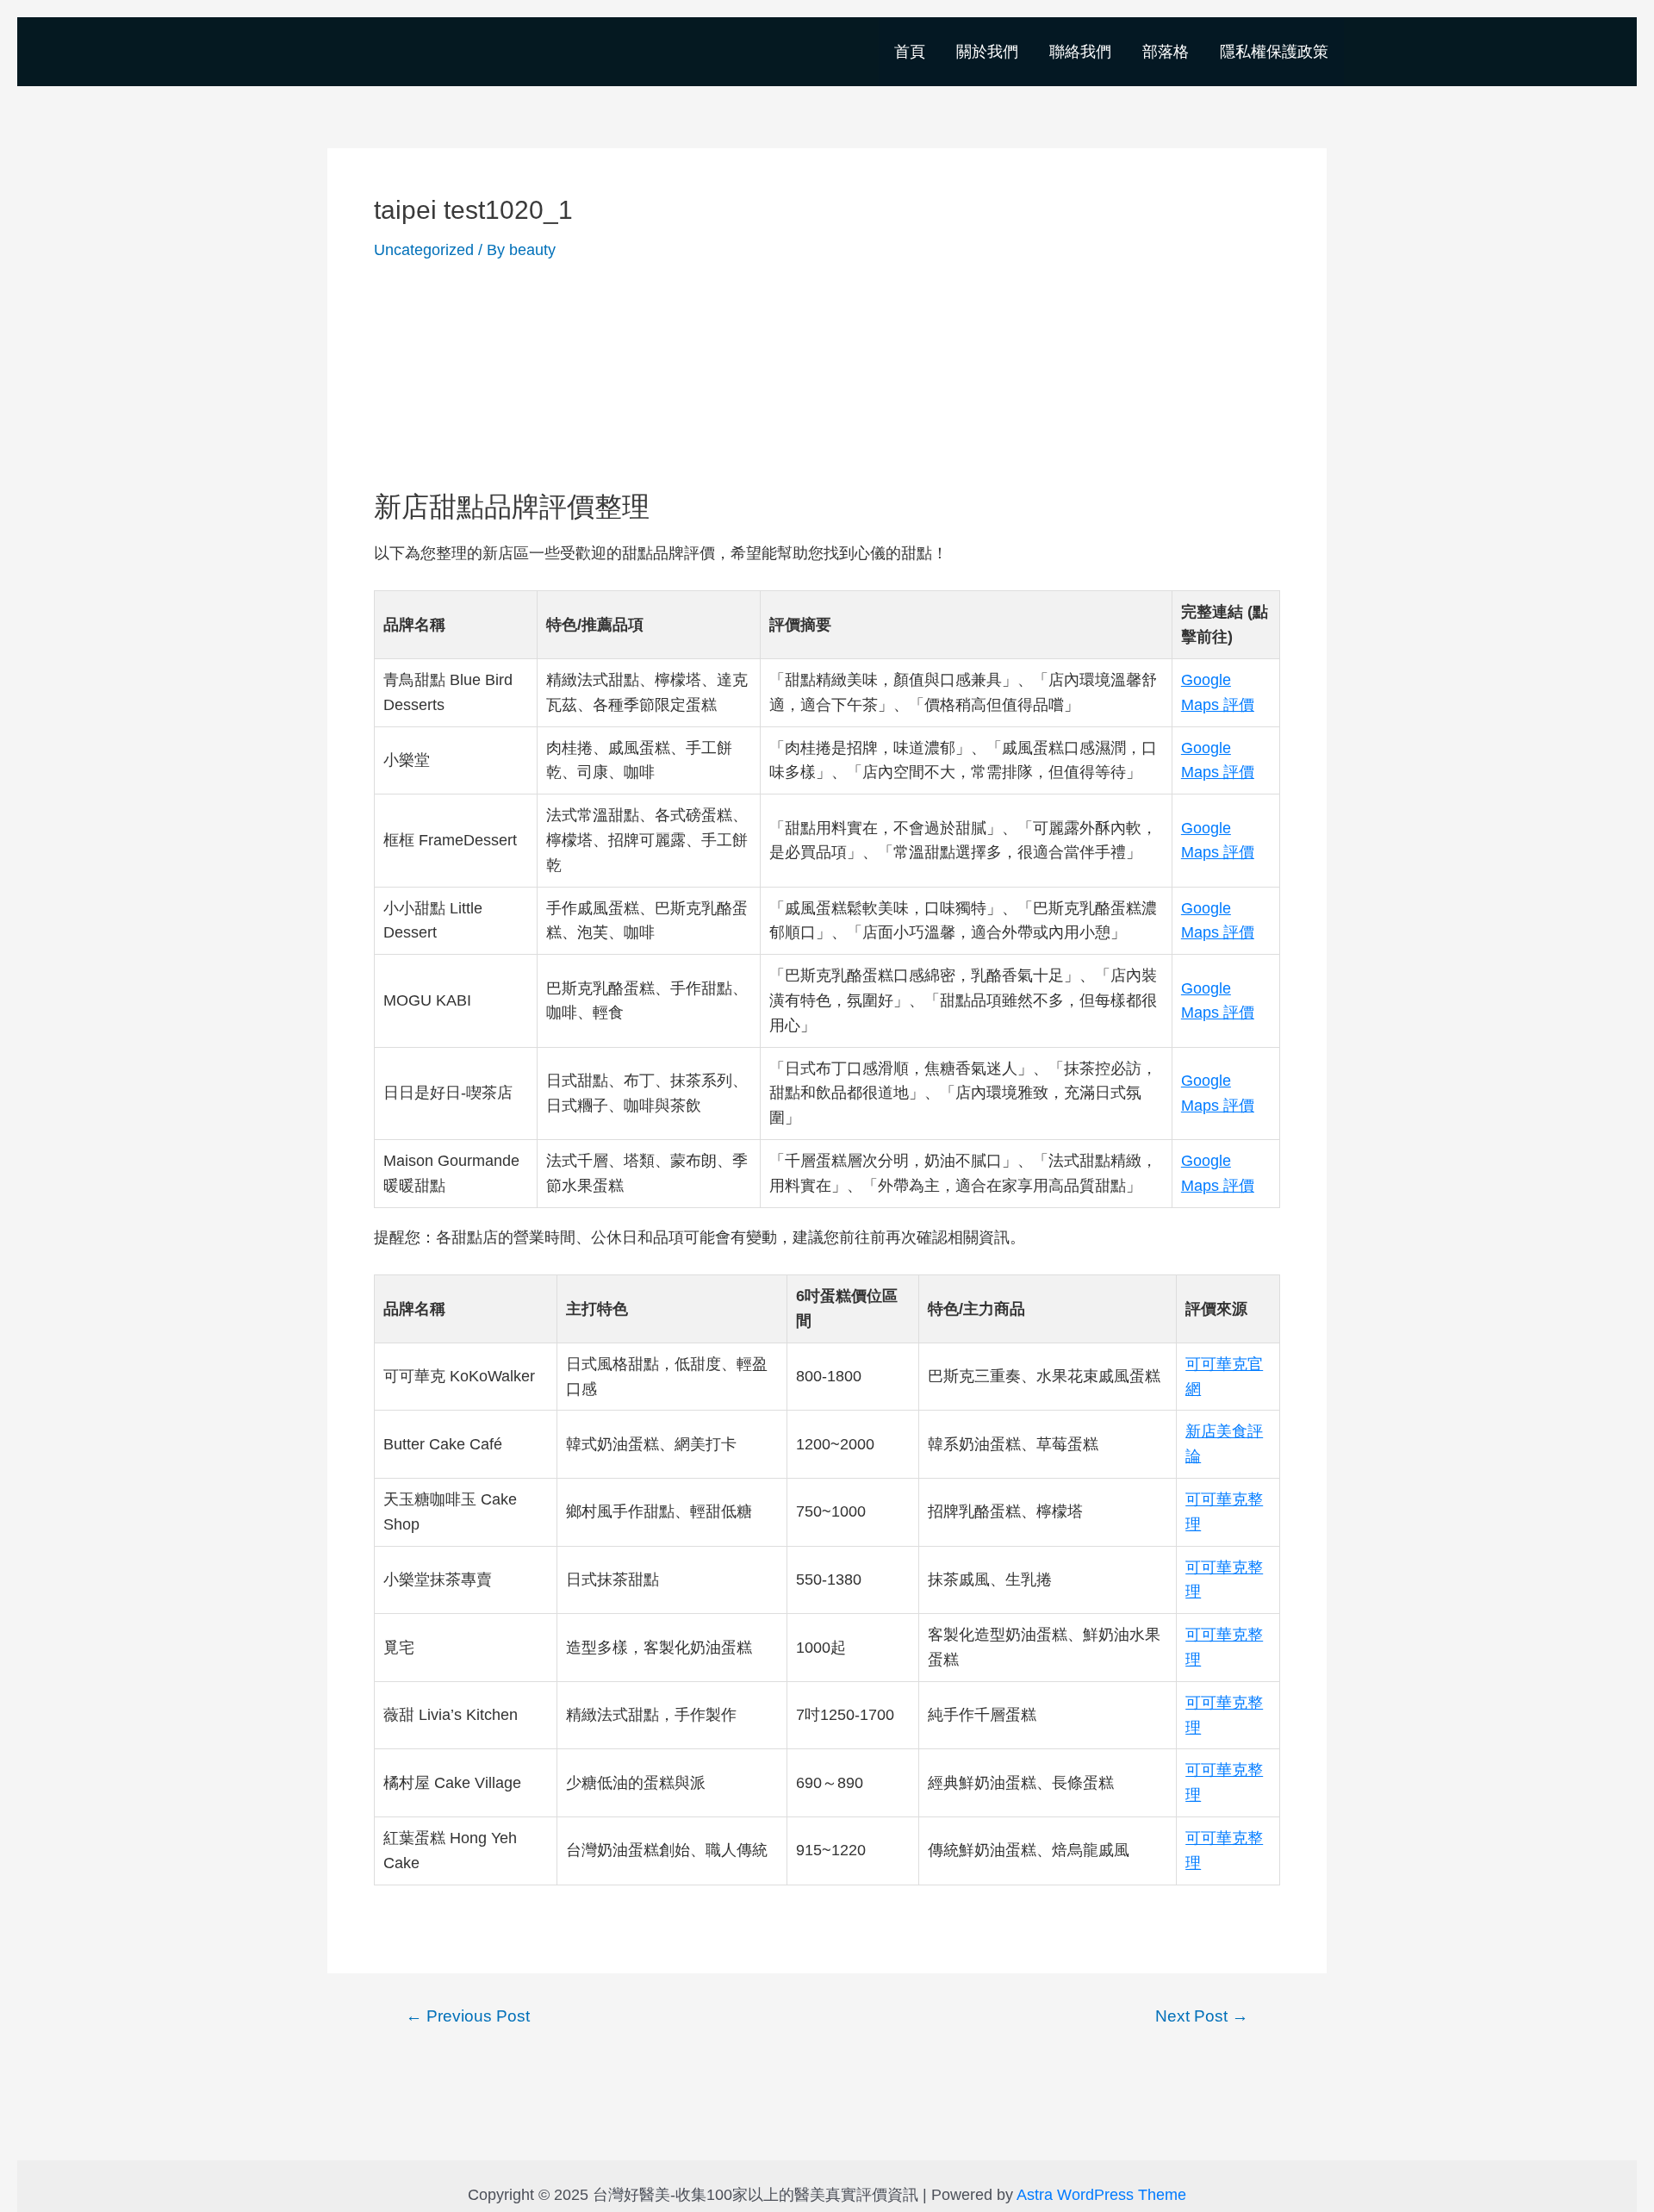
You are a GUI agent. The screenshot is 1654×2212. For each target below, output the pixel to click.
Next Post (1202, 2016)
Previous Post (468, 2016)
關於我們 (987, 52)
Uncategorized (424, 250)
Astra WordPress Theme (1101, 2195)
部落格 (1166, 52)
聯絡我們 (1080, 52)
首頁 (910, 52)
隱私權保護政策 (1274, 52)
